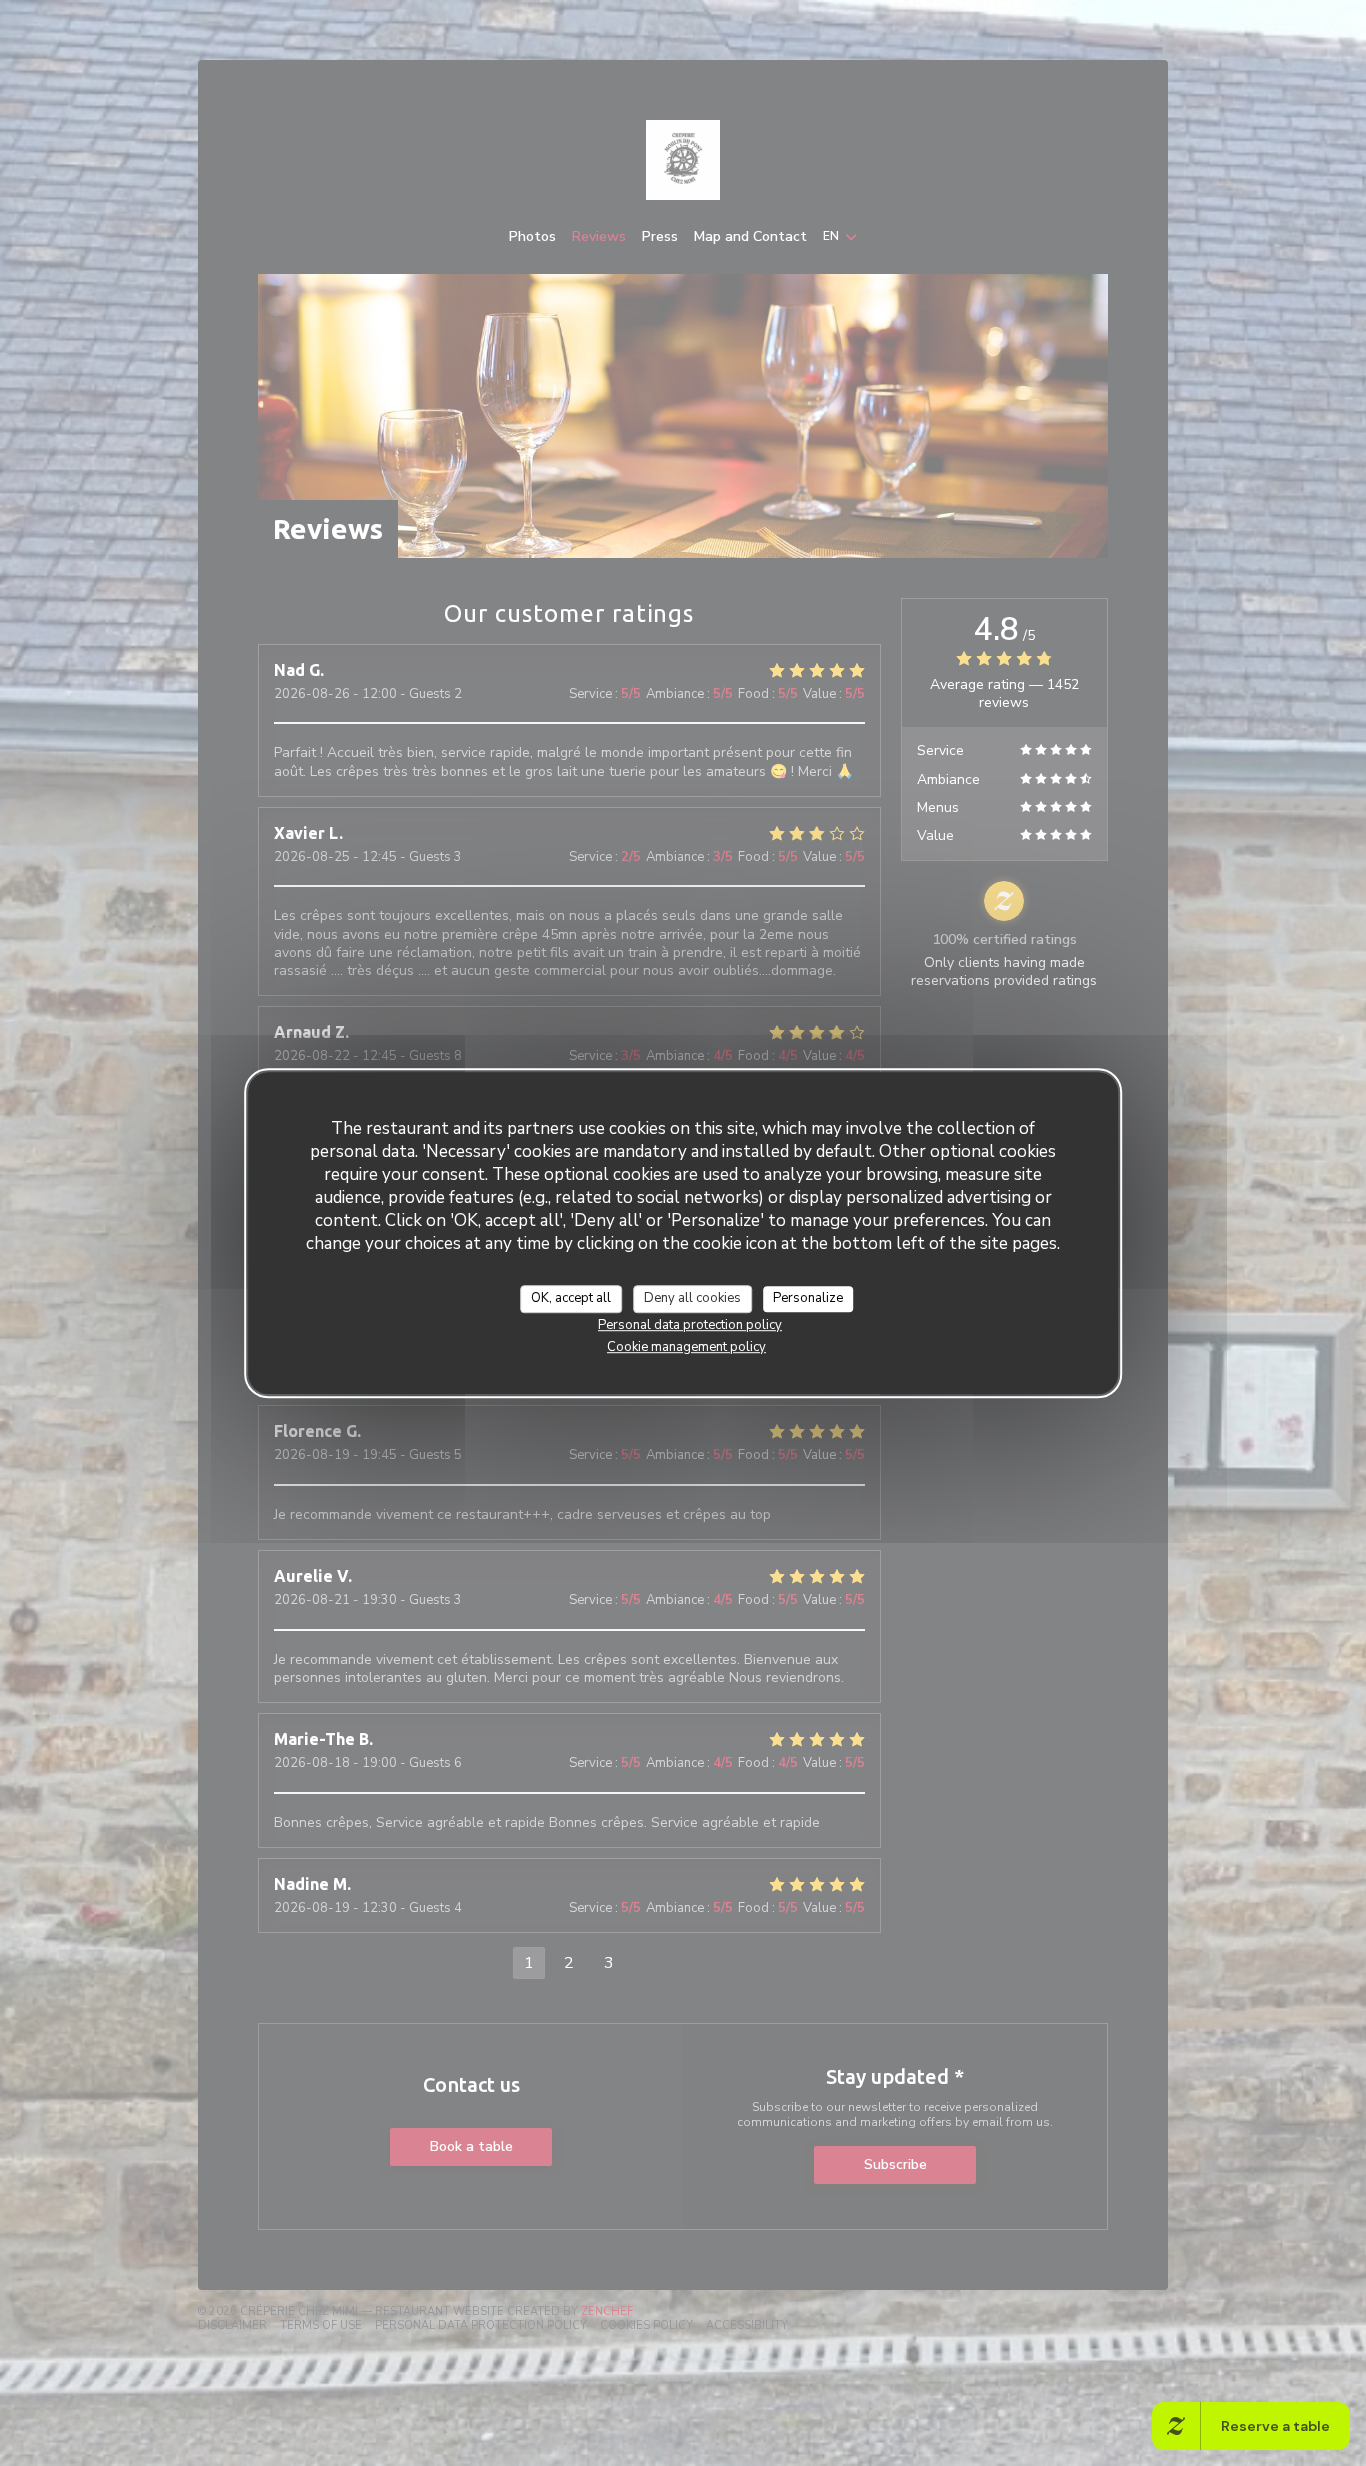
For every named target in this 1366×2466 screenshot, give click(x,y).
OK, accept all (571, 1298)
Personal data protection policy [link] (690, 1325)
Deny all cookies (692, 1298)
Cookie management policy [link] (686, 1347)
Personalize (808, 1298)
